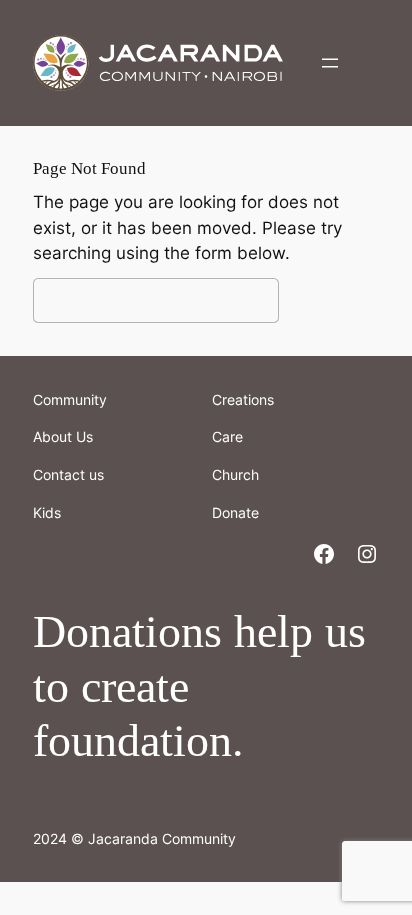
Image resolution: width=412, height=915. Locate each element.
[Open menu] (330, 63)
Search (334, 300)
